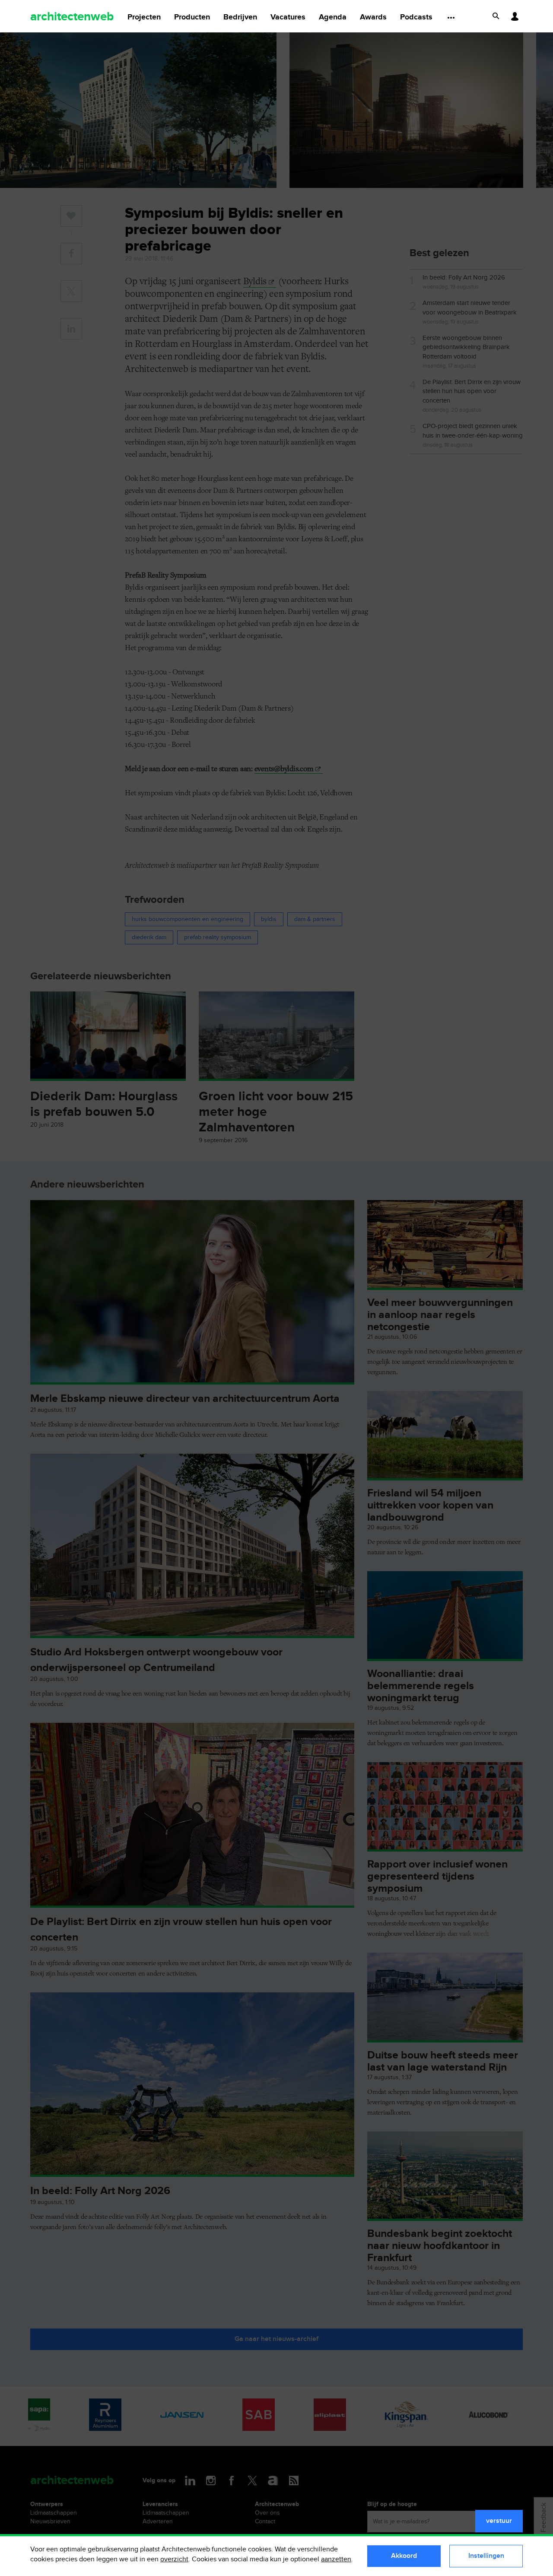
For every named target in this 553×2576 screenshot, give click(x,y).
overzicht (174, 2559)
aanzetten (336, 2559)
